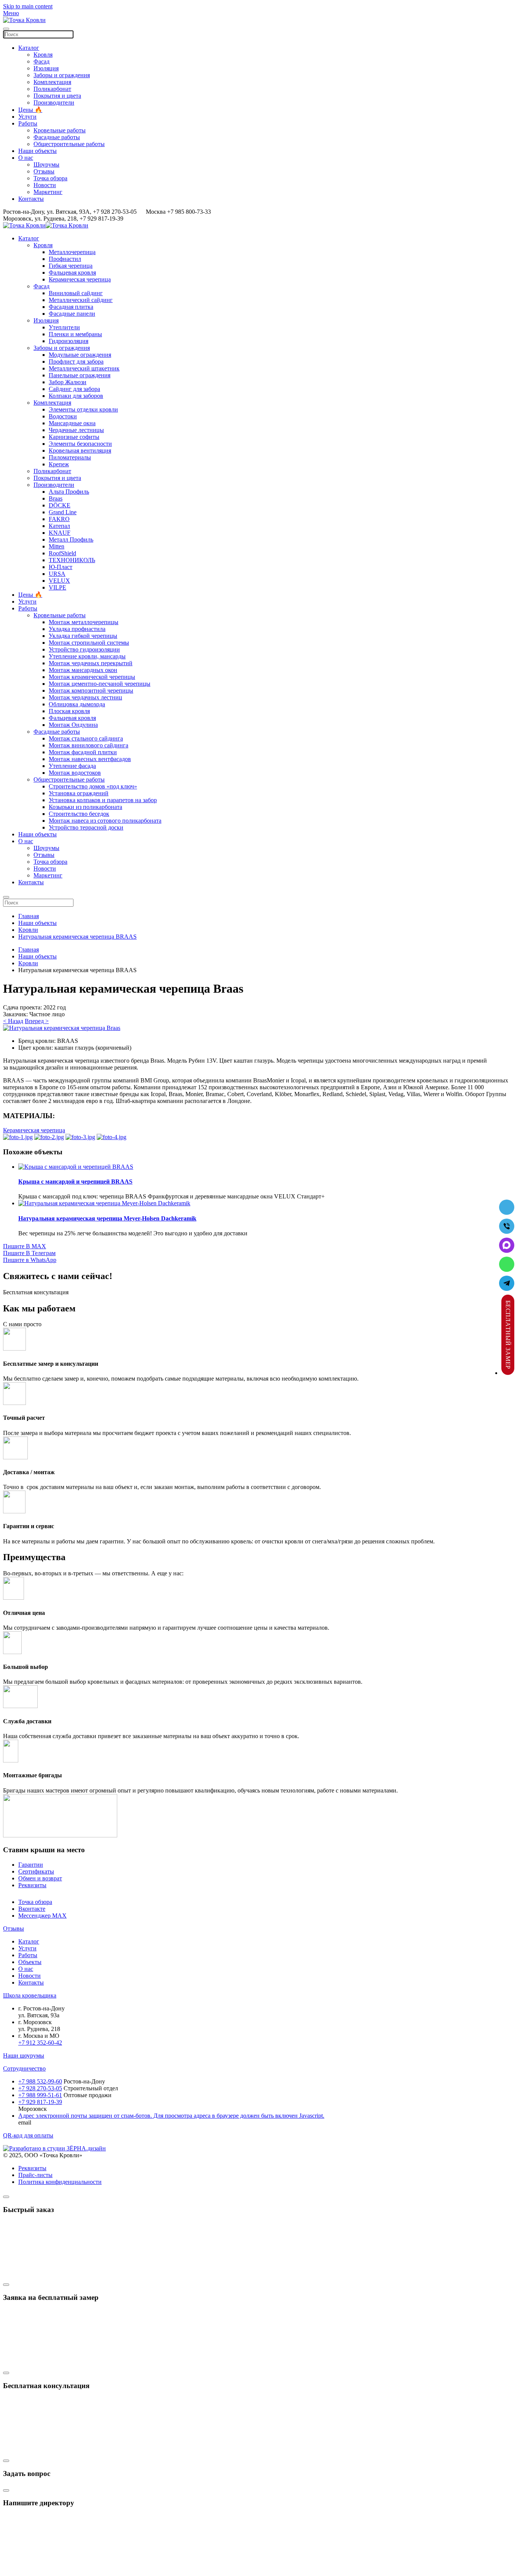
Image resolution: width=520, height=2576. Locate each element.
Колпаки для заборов (76, 396)
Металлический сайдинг (81, 300)
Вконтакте (32, 1909)
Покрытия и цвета (57, 96)
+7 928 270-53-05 (40, 2088)
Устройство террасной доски (86, 827)
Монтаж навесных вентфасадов (90, 759)
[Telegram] (507, 1283)
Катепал (59, 526)
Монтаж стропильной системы (89, 643)
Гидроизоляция (69, 341)
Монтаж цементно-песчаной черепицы (100, 684)
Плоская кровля (69, 711)
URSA (57, 574)
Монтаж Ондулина (73, 725)
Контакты (31, 199)
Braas (56, 498)
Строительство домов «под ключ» (93, 786)
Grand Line (63, 512)
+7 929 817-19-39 (40, 2102)
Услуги (27, 117)
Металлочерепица (72, 252)
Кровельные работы (60, 130)
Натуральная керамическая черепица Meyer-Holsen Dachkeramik (107, 1218)
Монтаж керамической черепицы (92, 677)
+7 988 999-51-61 (40, 2095)
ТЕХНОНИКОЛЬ (72, 560)
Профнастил (65, 259)
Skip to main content (28, 6)
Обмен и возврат (40, 1878)
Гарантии (31, 1865)
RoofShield (62, 553)
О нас (26, 158)
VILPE (57, 587)
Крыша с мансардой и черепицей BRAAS (75, 1182)
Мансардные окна (72, 423)
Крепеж (59, 464)
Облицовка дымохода (77, 704)
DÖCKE (60, 505)
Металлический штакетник (84, 368)
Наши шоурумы (24, 2056)
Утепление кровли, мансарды (87, 656)
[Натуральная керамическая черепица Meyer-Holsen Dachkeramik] (104, 1203)
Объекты (30, 1962)
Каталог (29, 48)
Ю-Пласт (61, 567)
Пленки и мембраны (75, 334)
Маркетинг (48, 192)
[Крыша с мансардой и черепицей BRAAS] (76, 1167)
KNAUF (60, 533)
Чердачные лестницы (76, 430)
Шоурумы (46, 164)
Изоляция (46, 68)
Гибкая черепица (71, 266)
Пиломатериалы (70, 457)
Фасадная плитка (71, 307)
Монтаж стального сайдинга (86, 738)
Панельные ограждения (80, 375)
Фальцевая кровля (72, 273)
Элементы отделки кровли (83, 409)
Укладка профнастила (77, 629)
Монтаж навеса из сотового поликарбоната (105, 821)
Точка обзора (50, 178)
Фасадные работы (57, 137)
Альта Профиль (69, 492)
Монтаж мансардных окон (83, 670)
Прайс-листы (35, 2175)
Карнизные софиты (74, 437)
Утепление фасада (72, 766)
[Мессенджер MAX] (507, 1245)
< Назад (13, 1021)
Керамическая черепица (80, 279)
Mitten (57, 546)
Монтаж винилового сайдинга (89, 745)
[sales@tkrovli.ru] (507, 1207)
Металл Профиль (71, 540)
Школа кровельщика (30, 1995)
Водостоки (63, 416)
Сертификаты (36, 1871)
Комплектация (52, 82)
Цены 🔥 (30, 110)
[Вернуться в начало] (24, 20)
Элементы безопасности (80, 444)
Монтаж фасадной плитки (83, 752)
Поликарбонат (52, 89)
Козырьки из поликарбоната (85, 807)
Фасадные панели (72, 314)
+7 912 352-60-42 (40, 2043)
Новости (45, 185)
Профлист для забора (76, 362)
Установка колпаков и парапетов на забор (103, 800)
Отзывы (44, 171)
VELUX (59, 581)
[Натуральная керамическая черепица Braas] (62, 1028)
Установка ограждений (79, 793)
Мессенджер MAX (42, 1916)
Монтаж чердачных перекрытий (91, 663)
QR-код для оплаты (28, 2135)
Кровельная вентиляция (80, 451)
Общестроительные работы (69, 144)
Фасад (41, 61)
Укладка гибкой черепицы (83, 636)
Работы (28, 123)
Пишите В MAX (25, 1246)
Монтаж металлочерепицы (84, 622)
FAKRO (59, 519)
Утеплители (64, 327)
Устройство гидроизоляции (84, 649)
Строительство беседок (79, 814)
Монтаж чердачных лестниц (85, 697)
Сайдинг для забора (74, 389)
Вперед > (37, 1021)
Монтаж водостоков (75, 773)
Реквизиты (32, 1885)
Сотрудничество (24, 2068)
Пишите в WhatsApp (30, 1260)
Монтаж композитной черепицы (91, 690)
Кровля (43, 55)
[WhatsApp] (507, 1264)
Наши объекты (37, 151)
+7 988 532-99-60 (40, 2081)
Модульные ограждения (80, 355)
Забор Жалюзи (68, 382)
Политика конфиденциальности (60, 2182)
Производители (54, 102)
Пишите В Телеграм (29, 1253)
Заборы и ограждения (62, 75)
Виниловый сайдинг (76, 293)
